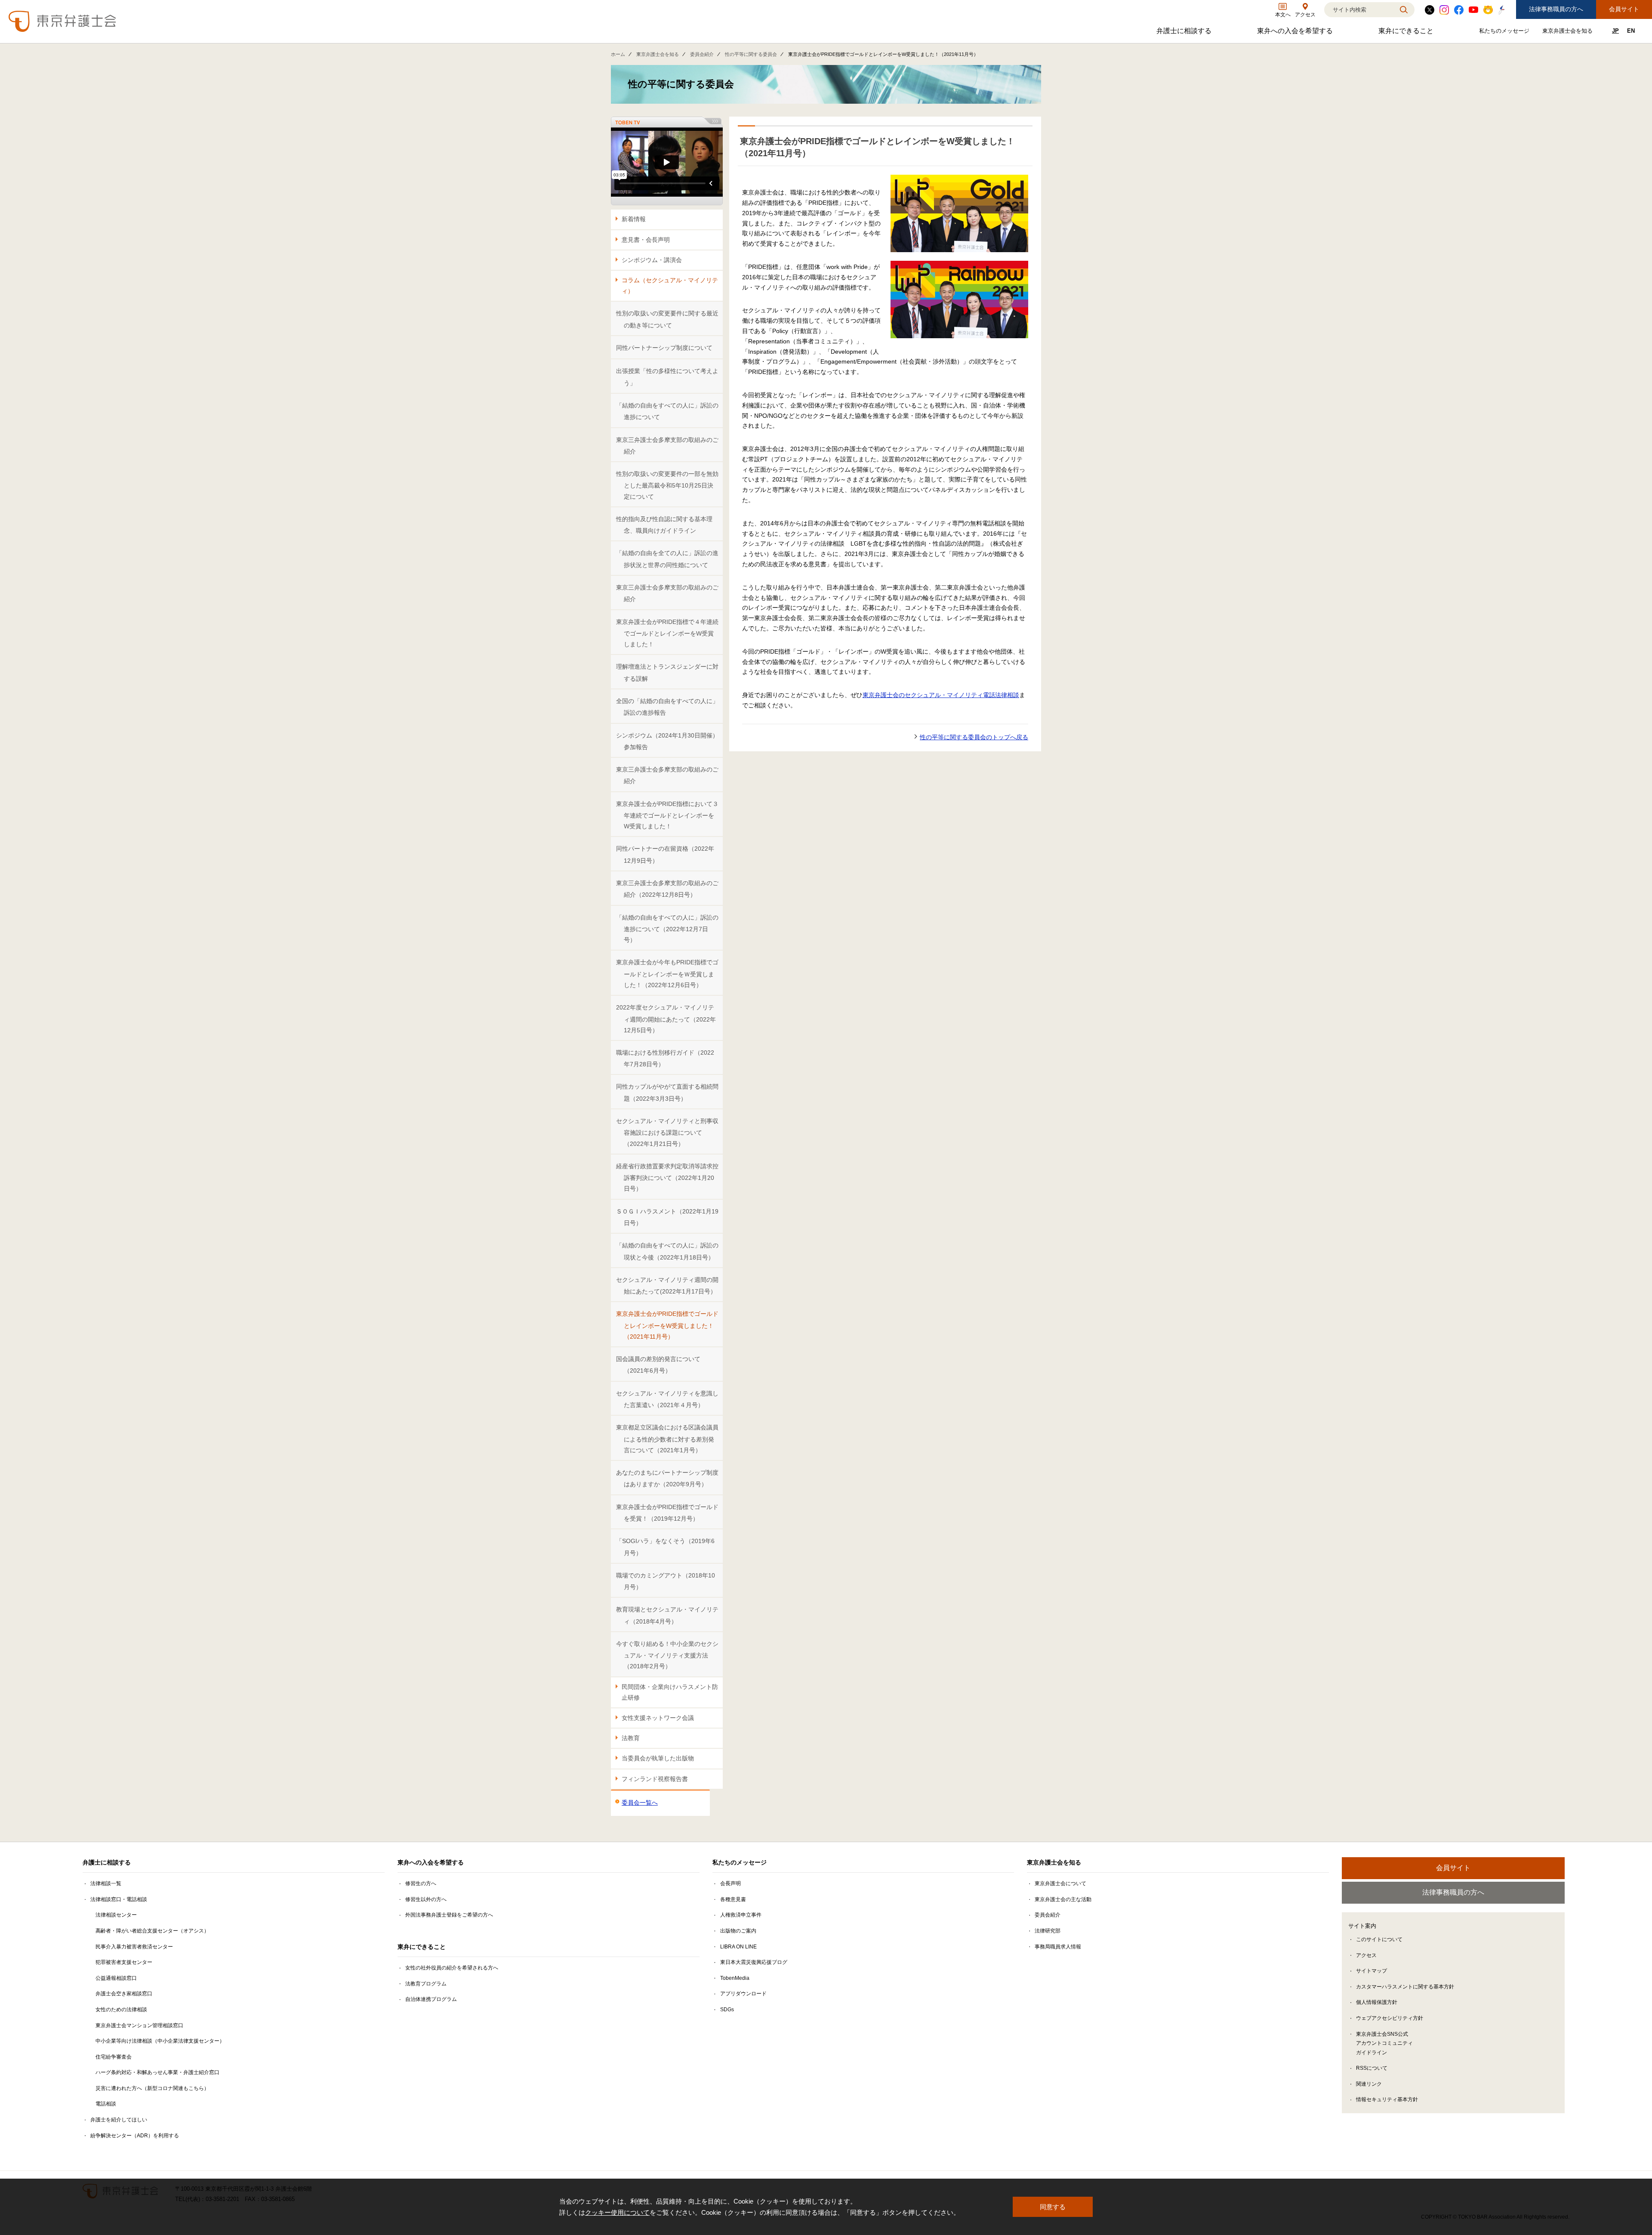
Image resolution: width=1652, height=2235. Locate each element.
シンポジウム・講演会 (652, 260)
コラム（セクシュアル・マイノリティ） (670, 286)
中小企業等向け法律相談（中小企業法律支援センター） (160, 2041)
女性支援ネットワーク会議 (658, 1718)
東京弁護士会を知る (1569, 32)
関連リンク (1369, 2084)
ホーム (618, 54)
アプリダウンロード (743, 1994)
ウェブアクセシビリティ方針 (1390, 2018)
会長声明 (730, 1883)
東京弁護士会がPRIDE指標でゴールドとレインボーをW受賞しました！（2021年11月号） (667, 1325)
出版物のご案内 (738, 1931)
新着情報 (634, 219)
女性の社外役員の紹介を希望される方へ (452, 1968)
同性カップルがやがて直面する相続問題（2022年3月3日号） (667, 1092)
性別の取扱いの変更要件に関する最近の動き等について (667, 319)
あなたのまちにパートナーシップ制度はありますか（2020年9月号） (667, 1478)
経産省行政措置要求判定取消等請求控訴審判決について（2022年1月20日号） (667, 1178)
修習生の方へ (421, 1883)
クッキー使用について (617, 2212)
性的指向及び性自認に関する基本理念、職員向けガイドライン (664, 525)
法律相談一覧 (106, 1883)
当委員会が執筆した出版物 (658, 1758)
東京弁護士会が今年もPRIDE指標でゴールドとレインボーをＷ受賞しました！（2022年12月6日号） (667, 974)
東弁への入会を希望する (1296, 33)
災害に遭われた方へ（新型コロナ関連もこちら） (152, 2088)
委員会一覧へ (640, 1803)
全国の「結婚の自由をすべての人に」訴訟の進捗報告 (667, 707)
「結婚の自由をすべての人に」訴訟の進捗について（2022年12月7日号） (667, 929)
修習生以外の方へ (426, 1899)
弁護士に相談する (1185, 33)
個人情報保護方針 (1377, 2002)
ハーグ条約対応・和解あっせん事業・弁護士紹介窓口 (157, 2072)
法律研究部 (1048, 1931)
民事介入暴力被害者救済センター (134, 1947)
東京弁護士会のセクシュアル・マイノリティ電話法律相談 (941, 695)
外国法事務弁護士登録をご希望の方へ (449, 1915)
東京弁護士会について (1060, 1883)
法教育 (631, 1738)
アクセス (1366, 1955)
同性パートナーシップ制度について (664, 348)
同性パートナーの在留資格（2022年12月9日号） (665, 854)
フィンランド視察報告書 (655, 1779)
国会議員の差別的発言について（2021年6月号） (658, 1365)
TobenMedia (735, 1978)
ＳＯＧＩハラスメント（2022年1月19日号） (667, 1217)
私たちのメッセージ (1505, 32)
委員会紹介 (702, 54)
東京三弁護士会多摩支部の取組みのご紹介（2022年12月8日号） (667, 889)
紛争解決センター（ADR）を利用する (135, 2136)
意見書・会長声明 (646, 240)
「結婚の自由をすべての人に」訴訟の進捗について (667, 411)
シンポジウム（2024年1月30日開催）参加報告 (667, 741)
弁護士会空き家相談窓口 (124, 1994)
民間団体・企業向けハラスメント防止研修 (670, 1692)
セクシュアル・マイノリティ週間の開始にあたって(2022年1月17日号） (667, 1286)
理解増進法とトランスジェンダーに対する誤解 (667, 672)
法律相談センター (116, 1915)
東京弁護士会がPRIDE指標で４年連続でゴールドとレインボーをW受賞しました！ (667, 633)
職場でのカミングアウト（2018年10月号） (666, 1581)
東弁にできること (1407, 33)
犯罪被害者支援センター (124, 1962)
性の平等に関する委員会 (751, 54)
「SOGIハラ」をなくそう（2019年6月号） (665, 1547)
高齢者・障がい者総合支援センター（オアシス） (152, 1931)
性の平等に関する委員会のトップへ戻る (974, 737)
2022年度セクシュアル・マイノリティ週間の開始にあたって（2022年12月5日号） (666, 1019)
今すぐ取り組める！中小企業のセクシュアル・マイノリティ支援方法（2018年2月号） (667, 1655)
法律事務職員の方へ (1556, 9)
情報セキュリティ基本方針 (1387, 2099)
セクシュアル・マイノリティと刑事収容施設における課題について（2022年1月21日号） (667, 1132)
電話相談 (106, 2104)
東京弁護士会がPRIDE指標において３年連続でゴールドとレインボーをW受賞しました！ (667, 815)
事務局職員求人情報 (1058, 1947)
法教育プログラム (426, 1984)
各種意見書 (733, 1899)
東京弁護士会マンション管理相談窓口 (139, 2025)
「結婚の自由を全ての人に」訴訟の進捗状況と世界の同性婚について (667, 559)
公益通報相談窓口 (116, 1978)
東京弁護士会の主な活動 (1063, 1899)
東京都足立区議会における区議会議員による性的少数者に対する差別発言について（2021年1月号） (667, 1439)
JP (1615, 31)
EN (1631, 31)
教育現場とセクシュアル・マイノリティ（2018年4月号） (667, 1615)
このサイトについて (1379, 1939)
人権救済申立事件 (741, 1915)
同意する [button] (1053, 2207)
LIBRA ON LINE (738, 1947)
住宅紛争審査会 (114, 2057)
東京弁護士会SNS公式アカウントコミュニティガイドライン (1384, 2043)
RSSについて (1372, 2068)
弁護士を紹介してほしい (119, 2120)
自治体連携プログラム (431, 1999)
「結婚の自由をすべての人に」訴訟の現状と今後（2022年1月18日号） (667, 1251)
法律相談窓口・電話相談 (119, 1899)
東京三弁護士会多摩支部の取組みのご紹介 (667, 446)
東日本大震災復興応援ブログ (754, 1962)
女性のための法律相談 (121, 2010)
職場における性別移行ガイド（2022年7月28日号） (665, 1058)
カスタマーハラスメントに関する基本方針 (1405, 1987)
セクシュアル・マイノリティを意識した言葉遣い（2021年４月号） (667, 1399)
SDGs (727, 2010)
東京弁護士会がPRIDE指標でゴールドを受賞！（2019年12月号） (667, 1513)
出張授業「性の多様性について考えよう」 (667, 377)
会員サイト (1624, 9)
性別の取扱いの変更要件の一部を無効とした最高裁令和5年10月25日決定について (667, 485)
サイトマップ (1372, 1971)
